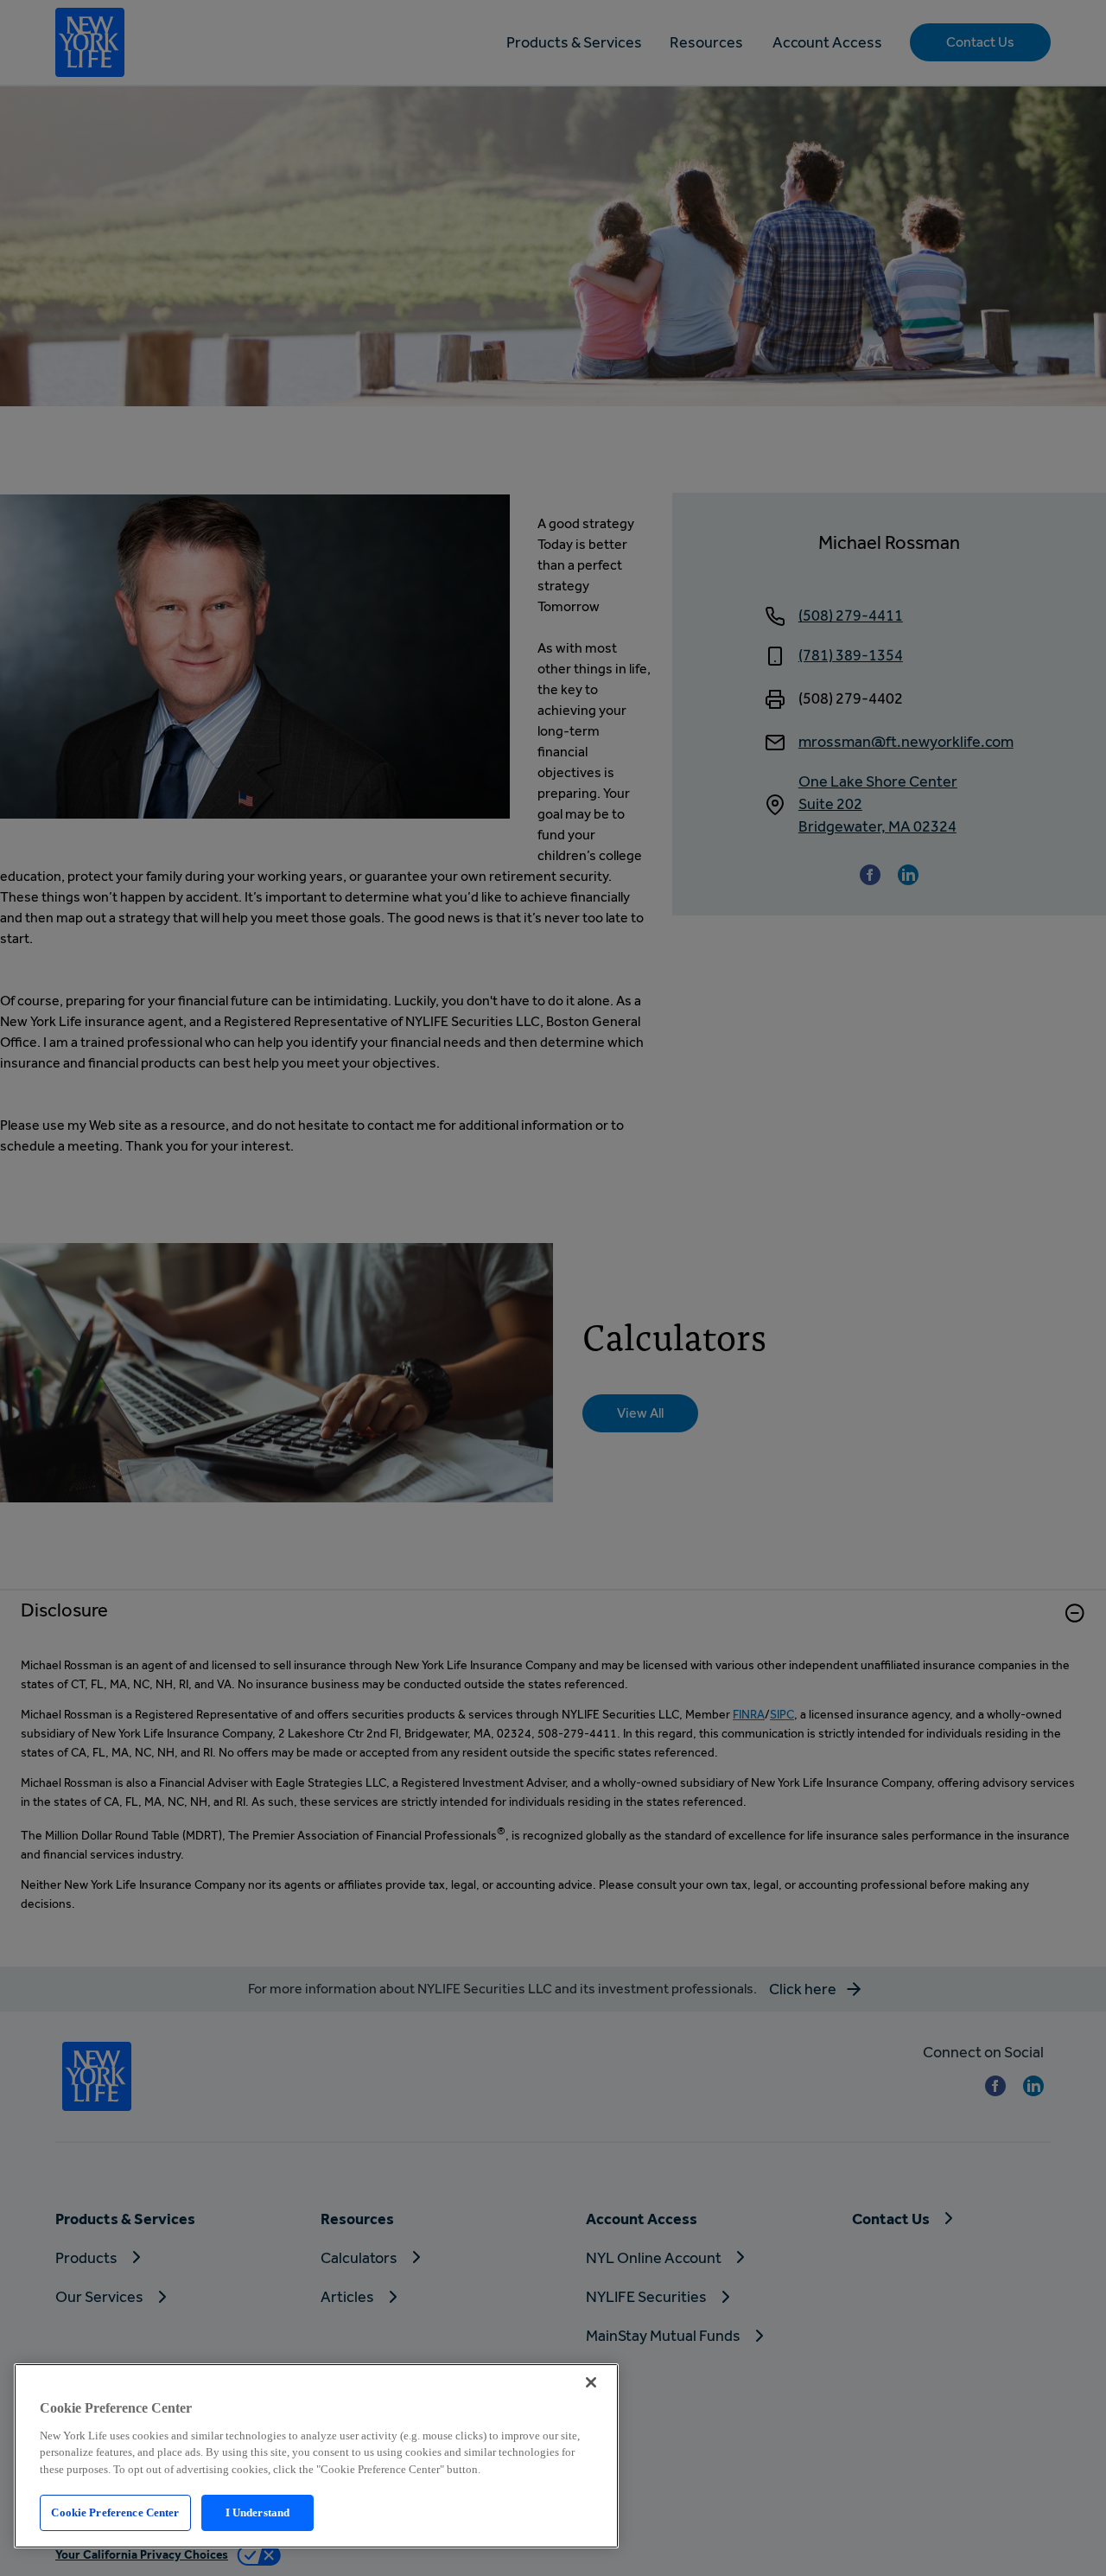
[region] (316, 2456)
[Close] (591, 2382)
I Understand (258, 2512)
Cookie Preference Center (115, 2512)
